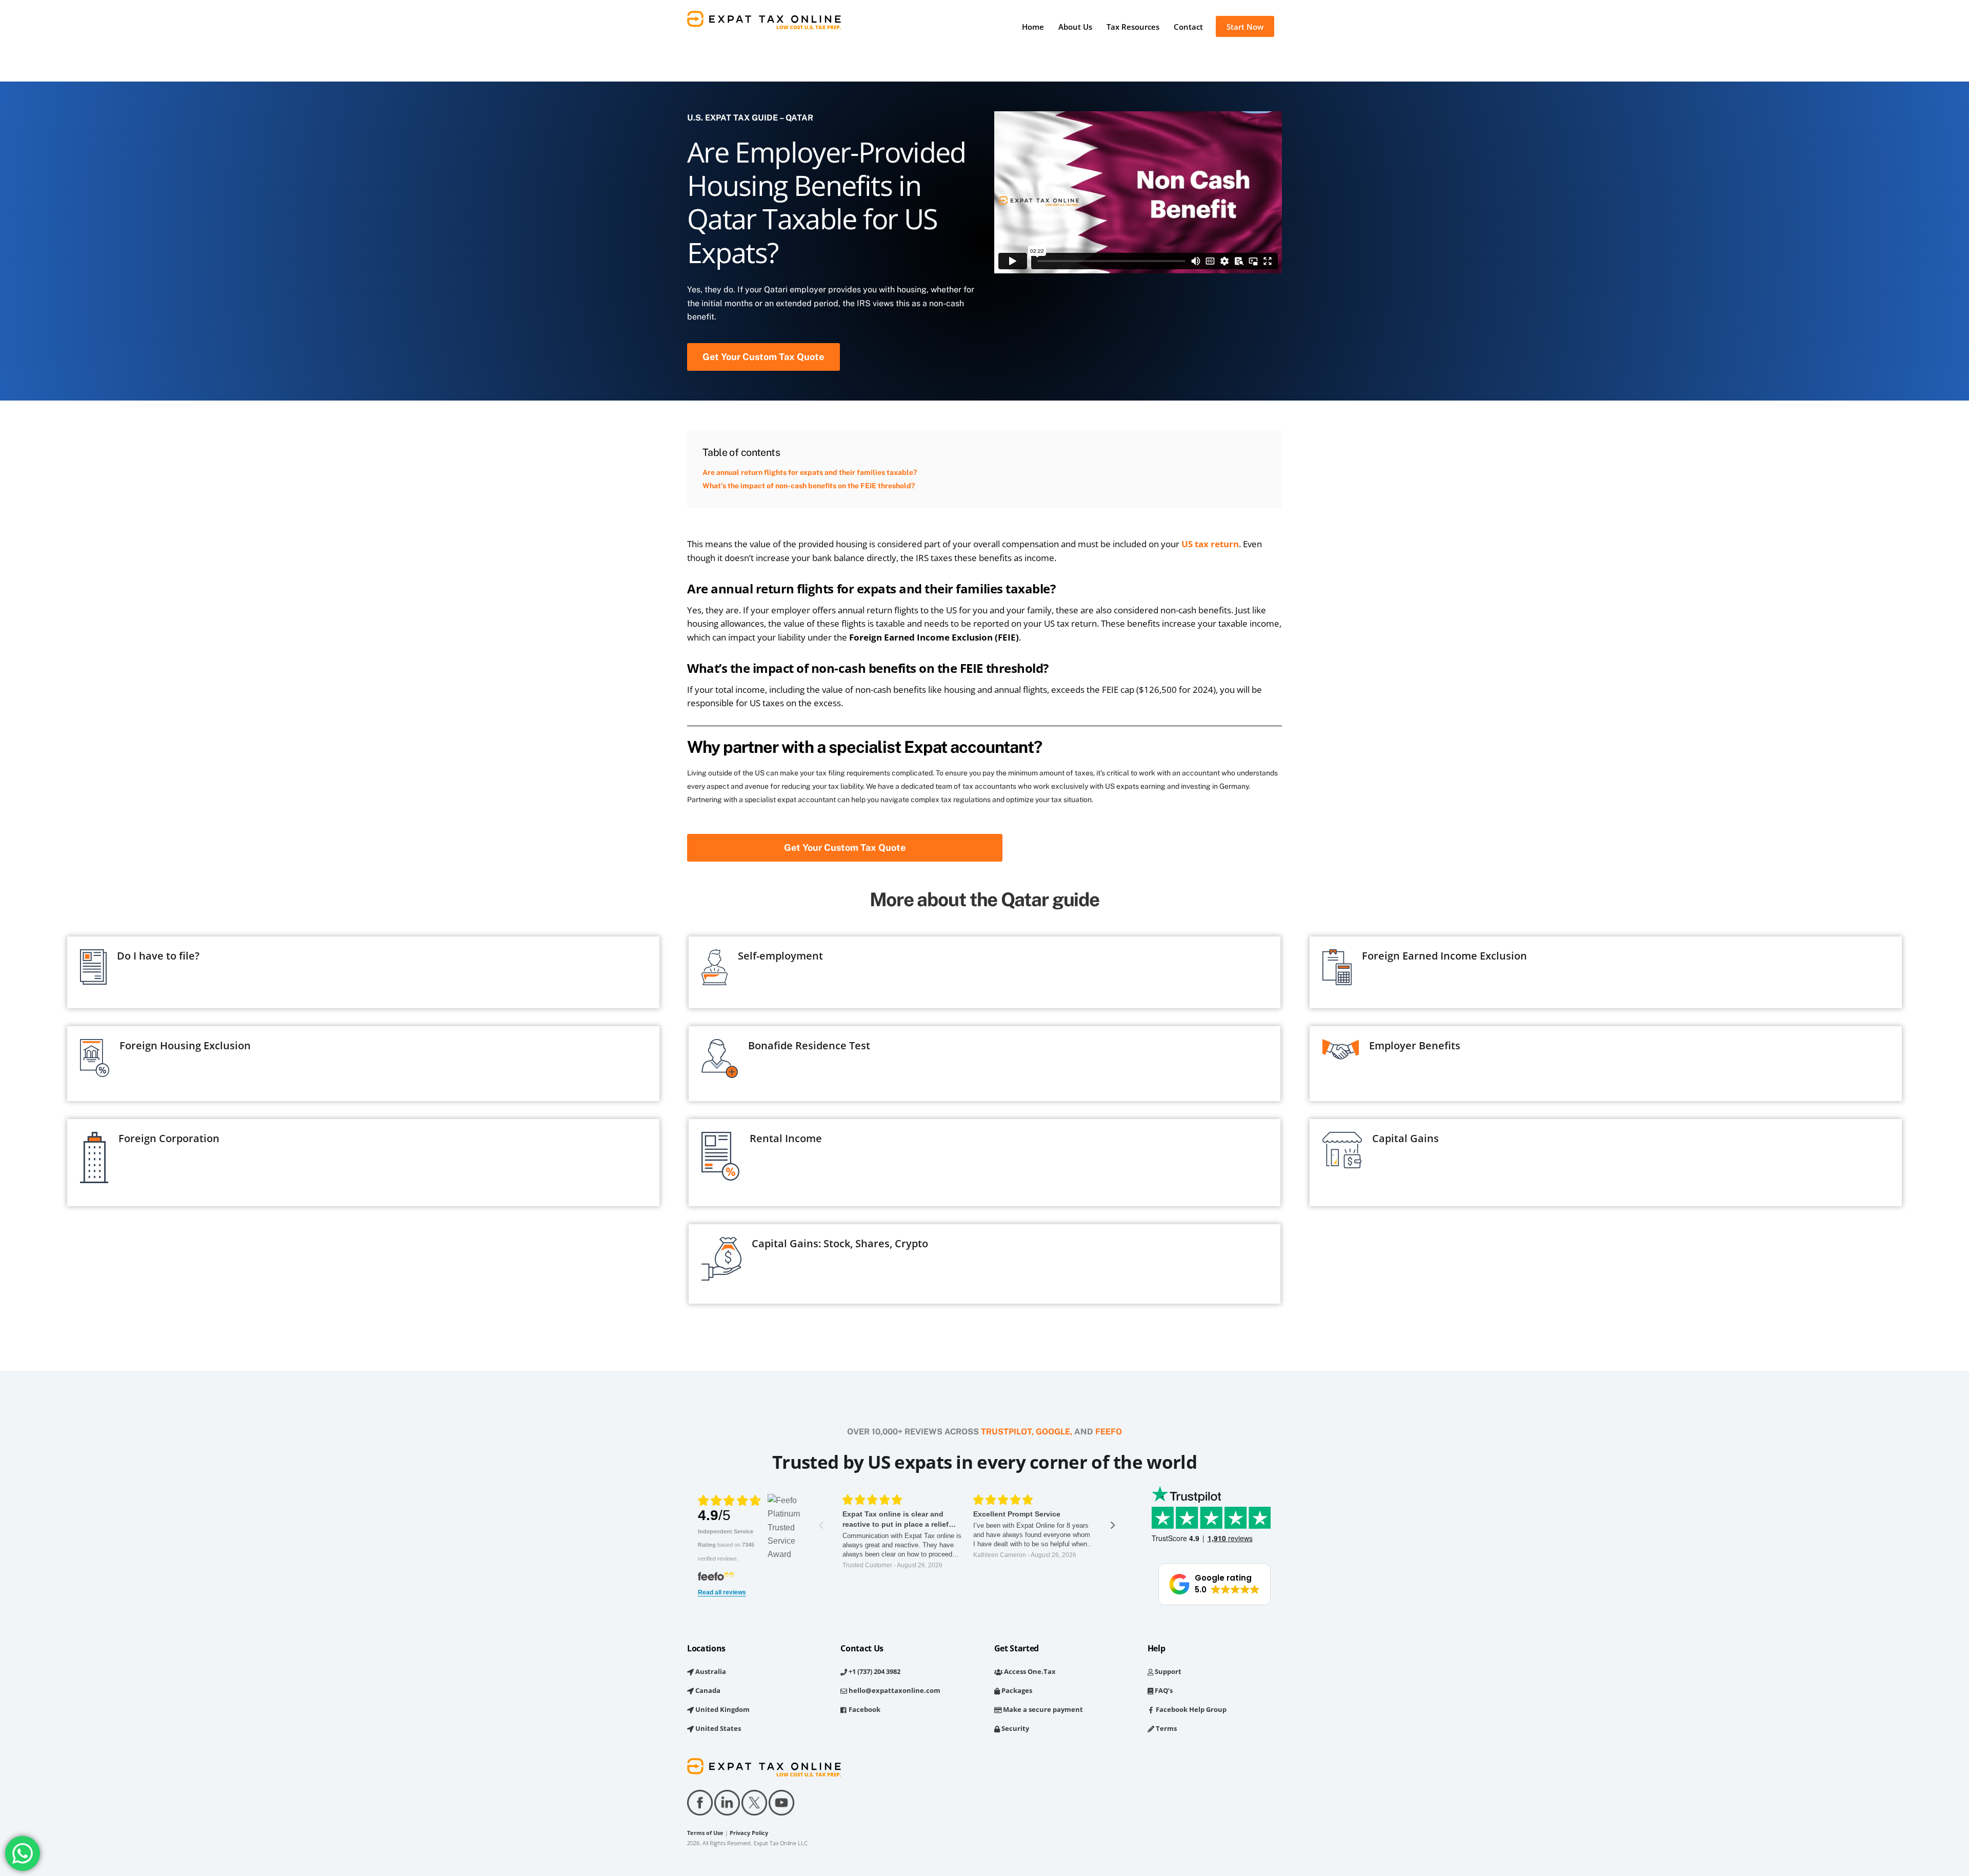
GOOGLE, (1054, 1432)
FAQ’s (1163, 1690)
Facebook (864, 1709)
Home (1033, 27)
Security (1014, 1728)
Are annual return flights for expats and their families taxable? (810, 472)
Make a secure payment (1042, 1709)
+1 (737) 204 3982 (874, 1671)
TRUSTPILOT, (1007, 1432)
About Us (1075, 27)
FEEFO (1109, 1432)
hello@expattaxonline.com (894, 1690)
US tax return (1210, 544)
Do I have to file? (158, 956)
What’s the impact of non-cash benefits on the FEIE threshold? (809, 486)
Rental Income (786, 1138)
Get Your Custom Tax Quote (763, 357)
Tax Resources (1133, 27)
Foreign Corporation (169, 1138)
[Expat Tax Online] (764, 24)
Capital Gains (1405, 1138)
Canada (707, 1690)
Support (1167, 1671)
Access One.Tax (1029, 1671)
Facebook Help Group (1190, 1709)
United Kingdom (722, 1709)
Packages (1016, 1690)
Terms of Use (705, 1833)
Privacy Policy (749, 1833)
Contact (1188, 27)
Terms (1166, 1728)
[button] (1214, 1584)
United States (717, 1728)
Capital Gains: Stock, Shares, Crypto (840, 1243)
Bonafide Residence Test (809, 1045)
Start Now (1245, 27)
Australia (710, 1671)
